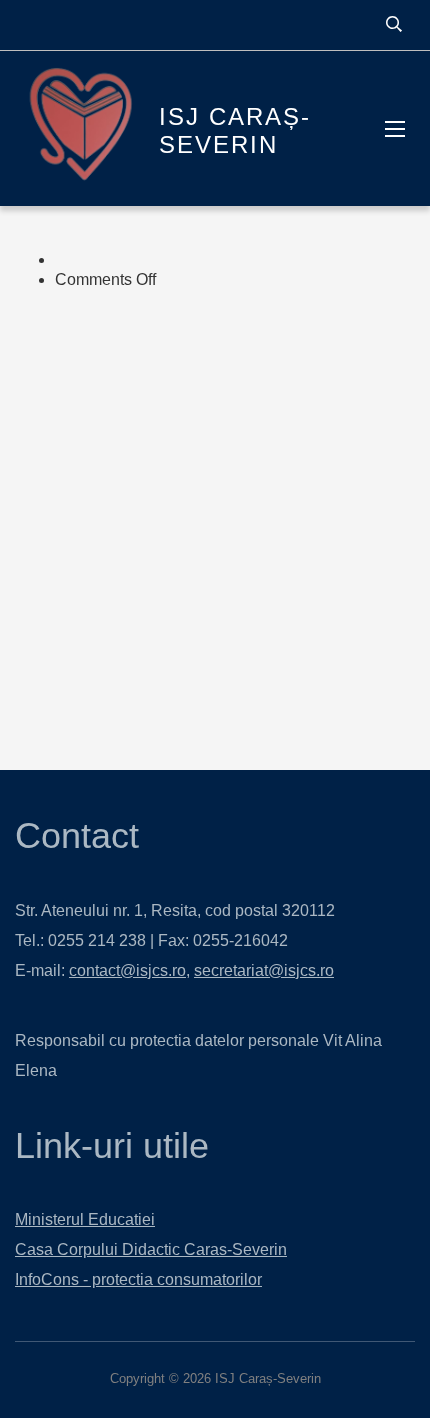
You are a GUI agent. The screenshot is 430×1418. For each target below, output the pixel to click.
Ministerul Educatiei (85, 1219)
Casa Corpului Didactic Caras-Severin (151, 1249)
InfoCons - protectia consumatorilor (138, 1279)
